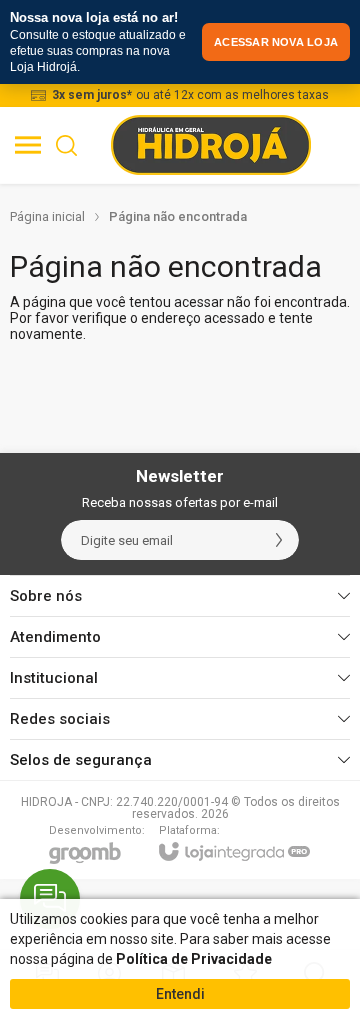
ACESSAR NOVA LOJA (276, 42)
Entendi (180, 994)
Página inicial (47, 216)
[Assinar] (279, 540)
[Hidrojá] (211, 145)
